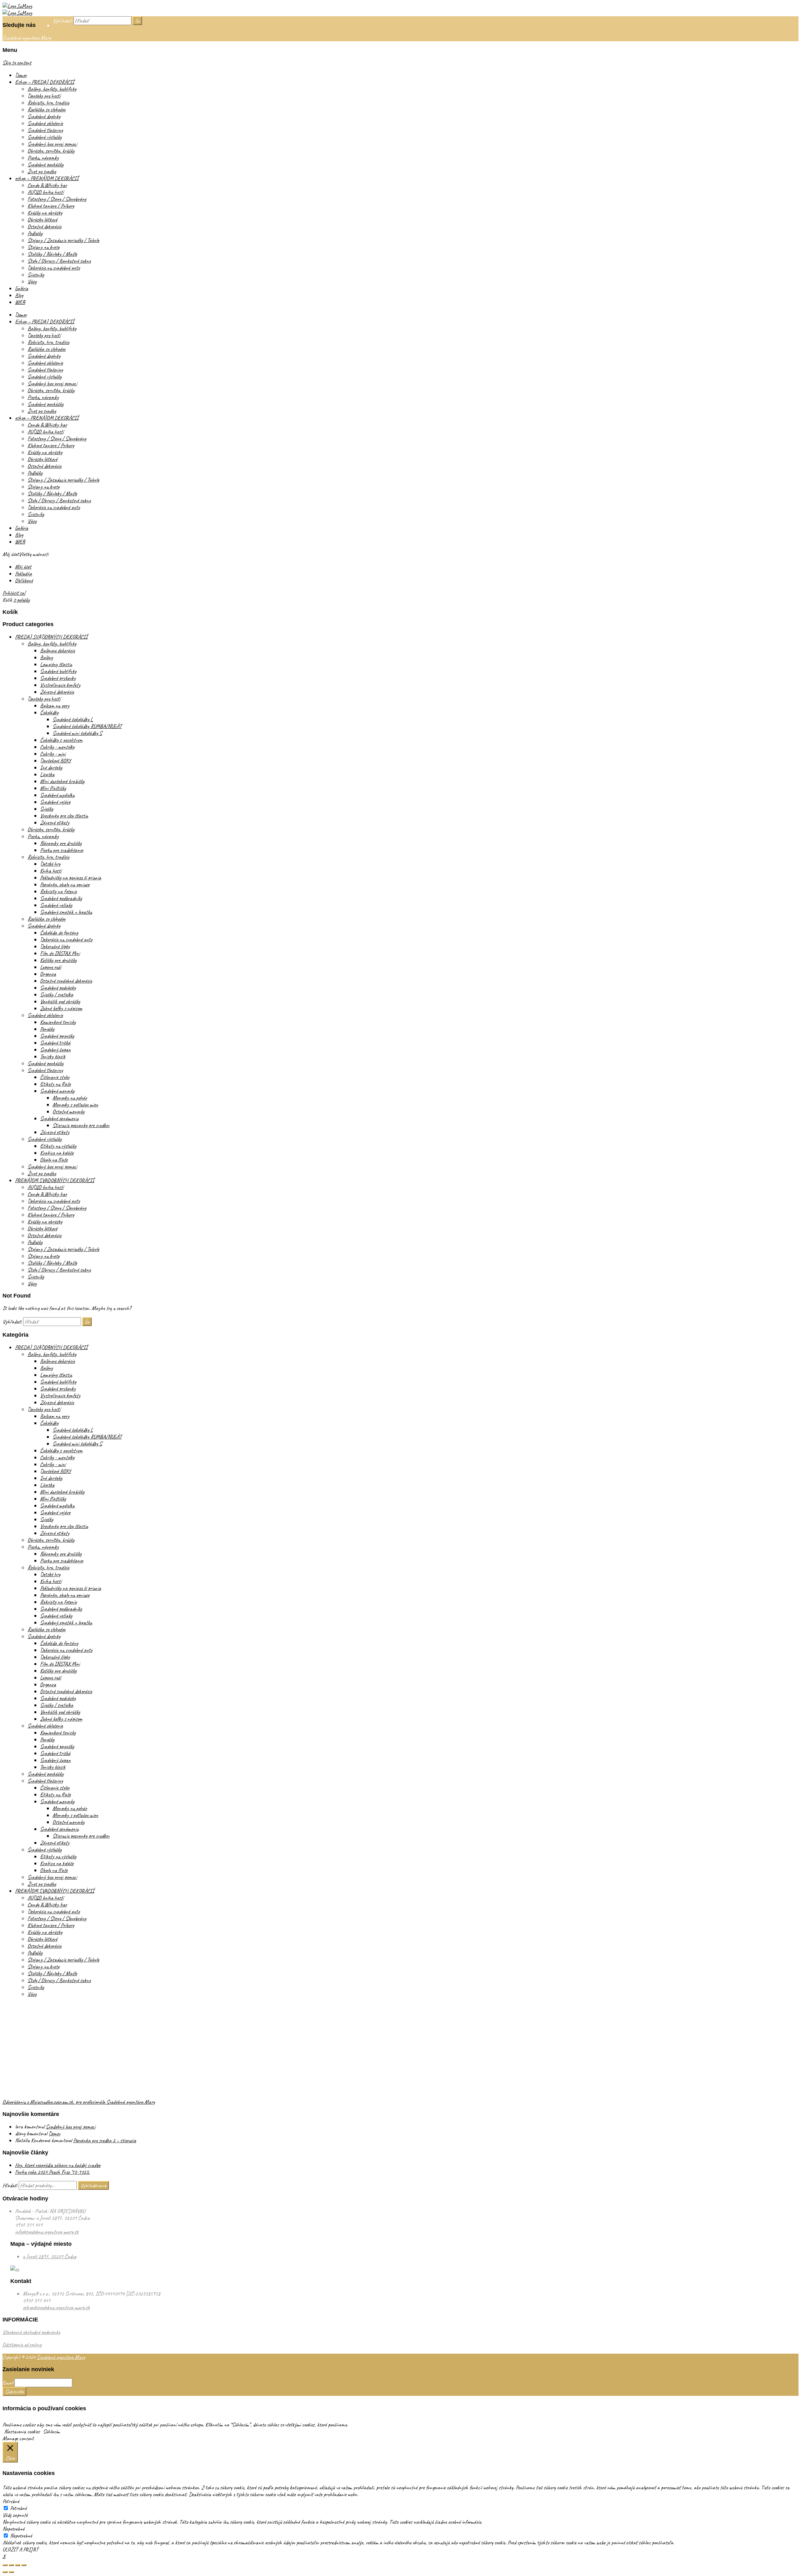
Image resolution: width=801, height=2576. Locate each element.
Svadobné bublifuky (58, 671)
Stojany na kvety (43, 247)
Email (8, 2383)
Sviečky (47, 809)
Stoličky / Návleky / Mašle (52, 254)
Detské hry (50, 864)
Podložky (35, 233)
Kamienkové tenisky (58, 1022)
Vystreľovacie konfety (60, 685)
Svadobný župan (55, 1050)
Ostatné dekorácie (44, 226)
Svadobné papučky (57, 1036)
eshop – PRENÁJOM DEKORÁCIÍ (47, 178)
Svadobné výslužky (45, 137)
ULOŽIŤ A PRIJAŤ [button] (20, 2549)
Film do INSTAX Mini (60, 953)
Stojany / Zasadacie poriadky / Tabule (63, 240)
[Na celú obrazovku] (18, 2565)
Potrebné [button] (11, 2501)
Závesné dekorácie (57, 692)
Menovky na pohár (70, 1098)
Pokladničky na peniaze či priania (71, 878)
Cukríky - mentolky (57, 747)
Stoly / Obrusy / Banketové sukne (59, 261)
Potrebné (18, 2508)
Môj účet (23, 567)
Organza (48, 974)
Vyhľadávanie (93, 2185)
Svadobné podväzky (58, 988)
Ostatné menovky (69, 1111)
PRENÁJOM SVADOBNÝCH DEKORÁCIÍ (55, 1180)
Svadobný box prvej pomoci (52, 144)
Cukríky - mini (53, 754)
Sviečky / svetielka (57, 994)
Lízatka (47, 774)
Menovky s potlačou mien (75, 1105)
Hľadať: (10, 2185)
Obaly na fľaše (54, 1160)
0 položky (21, 600)
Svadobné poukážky (46, 164)
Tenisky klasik (53, 1056)
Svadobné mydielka (57, 795)
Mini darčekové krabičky (62, 781)
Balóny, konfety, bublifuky (52, 89)
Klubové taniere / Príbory (51, 206)
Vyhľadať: (63, 21)
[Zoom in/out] (24, 2565)
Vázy (32, 281)
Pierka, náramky (43, 158)
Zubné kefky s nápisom (61, 1008)
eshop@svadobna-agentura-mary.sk (56, 2307)
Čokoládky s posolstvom (61, 740)
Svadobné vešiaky (56, 905)
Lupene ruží (51, 967)
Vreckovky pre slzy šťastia (64, 816)
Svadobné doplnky (44, 116)
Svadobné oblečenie (45, 123)
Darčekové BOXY (56, 761)
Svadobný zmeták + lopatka (66, 912)
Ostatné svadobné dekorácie (66, 981)
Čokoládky (49, 712)
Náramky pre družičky (61, 843)
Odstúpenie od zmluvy (22, 2345)
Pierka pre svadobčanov (62, 850)
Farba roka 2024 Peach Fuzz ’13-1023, (52, 2172)
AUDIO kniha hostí (46, 192)
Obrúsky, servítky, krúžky (51, 151)
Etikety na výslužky (58, 1146)
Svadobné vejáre (55, 802)
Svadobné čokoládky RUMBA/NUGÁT (87, 726)
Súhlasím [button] (51, 2432)
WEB (20, 302)
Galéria (22, 288)
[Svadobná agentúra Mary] (17, 6)
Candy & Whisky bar (47, 185)
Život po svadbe (42, 171)
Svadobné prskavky (58, 678)
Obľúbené (24, 580)
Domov (21, 75)
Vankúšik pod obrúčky (60, 1001)
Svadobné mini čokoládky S (77, 733)
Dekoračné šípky (55, 946)
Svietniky (36, 275)
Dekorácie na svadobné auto (54, 268)
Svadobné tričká (55, 1043)
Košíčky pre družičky (58, 960)
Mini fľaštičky (53, 788)
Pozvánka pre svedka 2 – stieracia (105, 2140)
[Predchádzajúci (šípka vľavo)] (5, 2572)
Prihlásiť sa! (14, 593)
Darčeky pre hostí (44, 96)
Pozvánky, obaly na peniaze (65, 884)
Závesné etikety (55, 822)
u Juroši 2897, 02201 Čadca (50, 2256)
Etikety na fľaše (55, 1084)
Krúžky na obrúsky (45, 213)
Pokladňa (23, 574)
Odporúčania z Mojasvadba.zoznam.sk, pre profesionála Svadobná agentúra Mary (79, 2102)
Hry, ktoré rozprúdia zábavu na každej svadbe (58, 2165)
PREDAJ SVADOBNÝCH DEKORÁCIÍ (51, 637)
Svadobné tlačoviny (45, 130)
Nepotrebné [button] (13, 2529)
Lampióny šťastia (56, 664)
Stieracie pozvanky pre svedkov (81, 1125)
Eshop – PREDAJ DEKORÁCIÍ (45, 82)
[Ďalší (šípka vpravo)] (11, 2572)
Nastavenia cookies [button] (22, 2432)
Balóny (46, 657)
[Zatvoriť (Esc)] (5, 2565)
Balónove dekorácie (57, 650)
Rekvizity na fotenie (58, 891)
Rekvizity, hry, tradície (48, 103)
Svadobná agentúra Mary (61, 2357)
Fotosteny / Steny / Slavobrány (57, 199)
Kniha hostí (51, 871)
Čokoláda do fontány (59, 933)
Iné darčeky (51, 767)
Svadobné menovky (57, 1091)
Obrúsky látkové (42, 220)
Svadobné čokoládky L (73, 719)
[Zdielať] (11, 2565)
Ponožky (47, 1029)
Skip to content (17, 63)
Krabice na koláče (57, 1153)
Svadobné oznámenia (59, 1118)
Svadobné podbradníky (61, 898)
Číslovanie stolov (55, 1077)
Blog (19, 295)
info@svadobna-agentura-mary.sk (47, 2232)
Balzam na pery (55, 706)
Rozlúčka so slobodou (47, 109)
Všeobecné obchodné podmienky (31, 2332)
